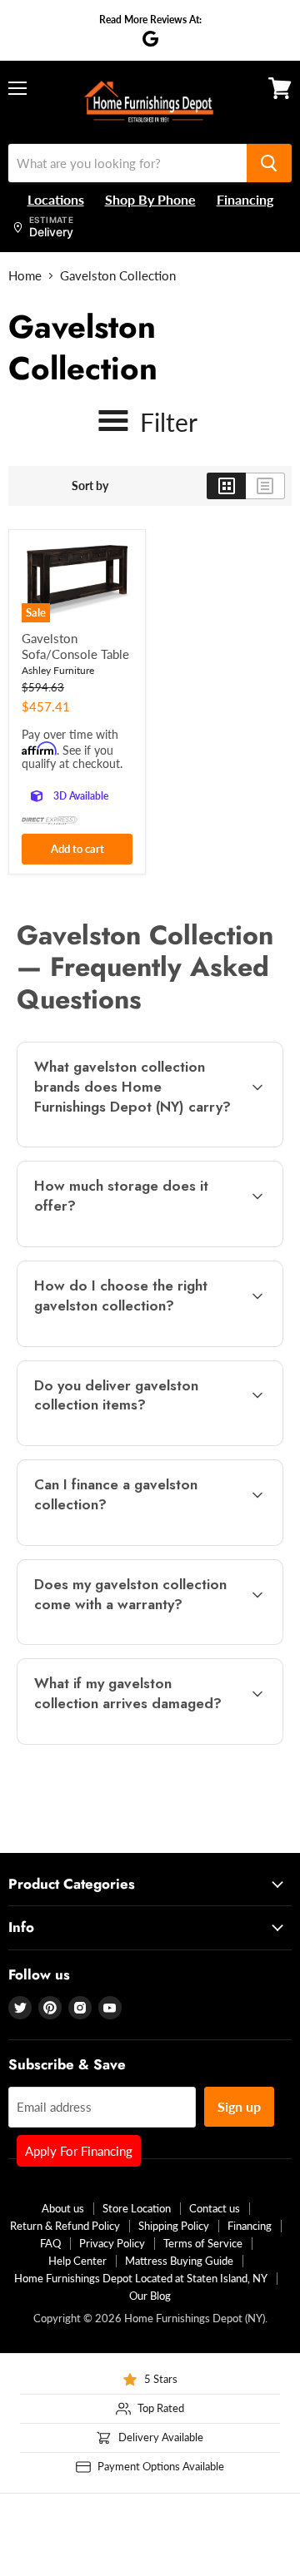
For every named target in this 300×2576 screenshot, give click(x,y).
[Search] (269, 163)
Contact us (215, 2208)
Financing (250, 2226)
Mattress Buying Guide (179, 2261)
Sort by (90, 486)
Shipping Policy (174, 2226)
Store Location (137, 2208)
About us (63, 2208)
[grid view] (226, 486)
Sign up (239, 2106)
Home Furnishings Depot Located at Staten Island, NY (141, 2278)
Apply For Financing (79, 2151)
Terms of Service (203, 2243)
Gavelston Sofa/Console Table (75, 646)
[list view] (265, 486)
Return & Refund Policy (65, 2226)
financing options (150, 1542)
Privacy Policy (112, 2243)
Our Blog (150, 2296)
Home (25, 276)
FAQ (50, 2243)
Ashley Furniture (58, 670)
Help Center (77, 2261)
